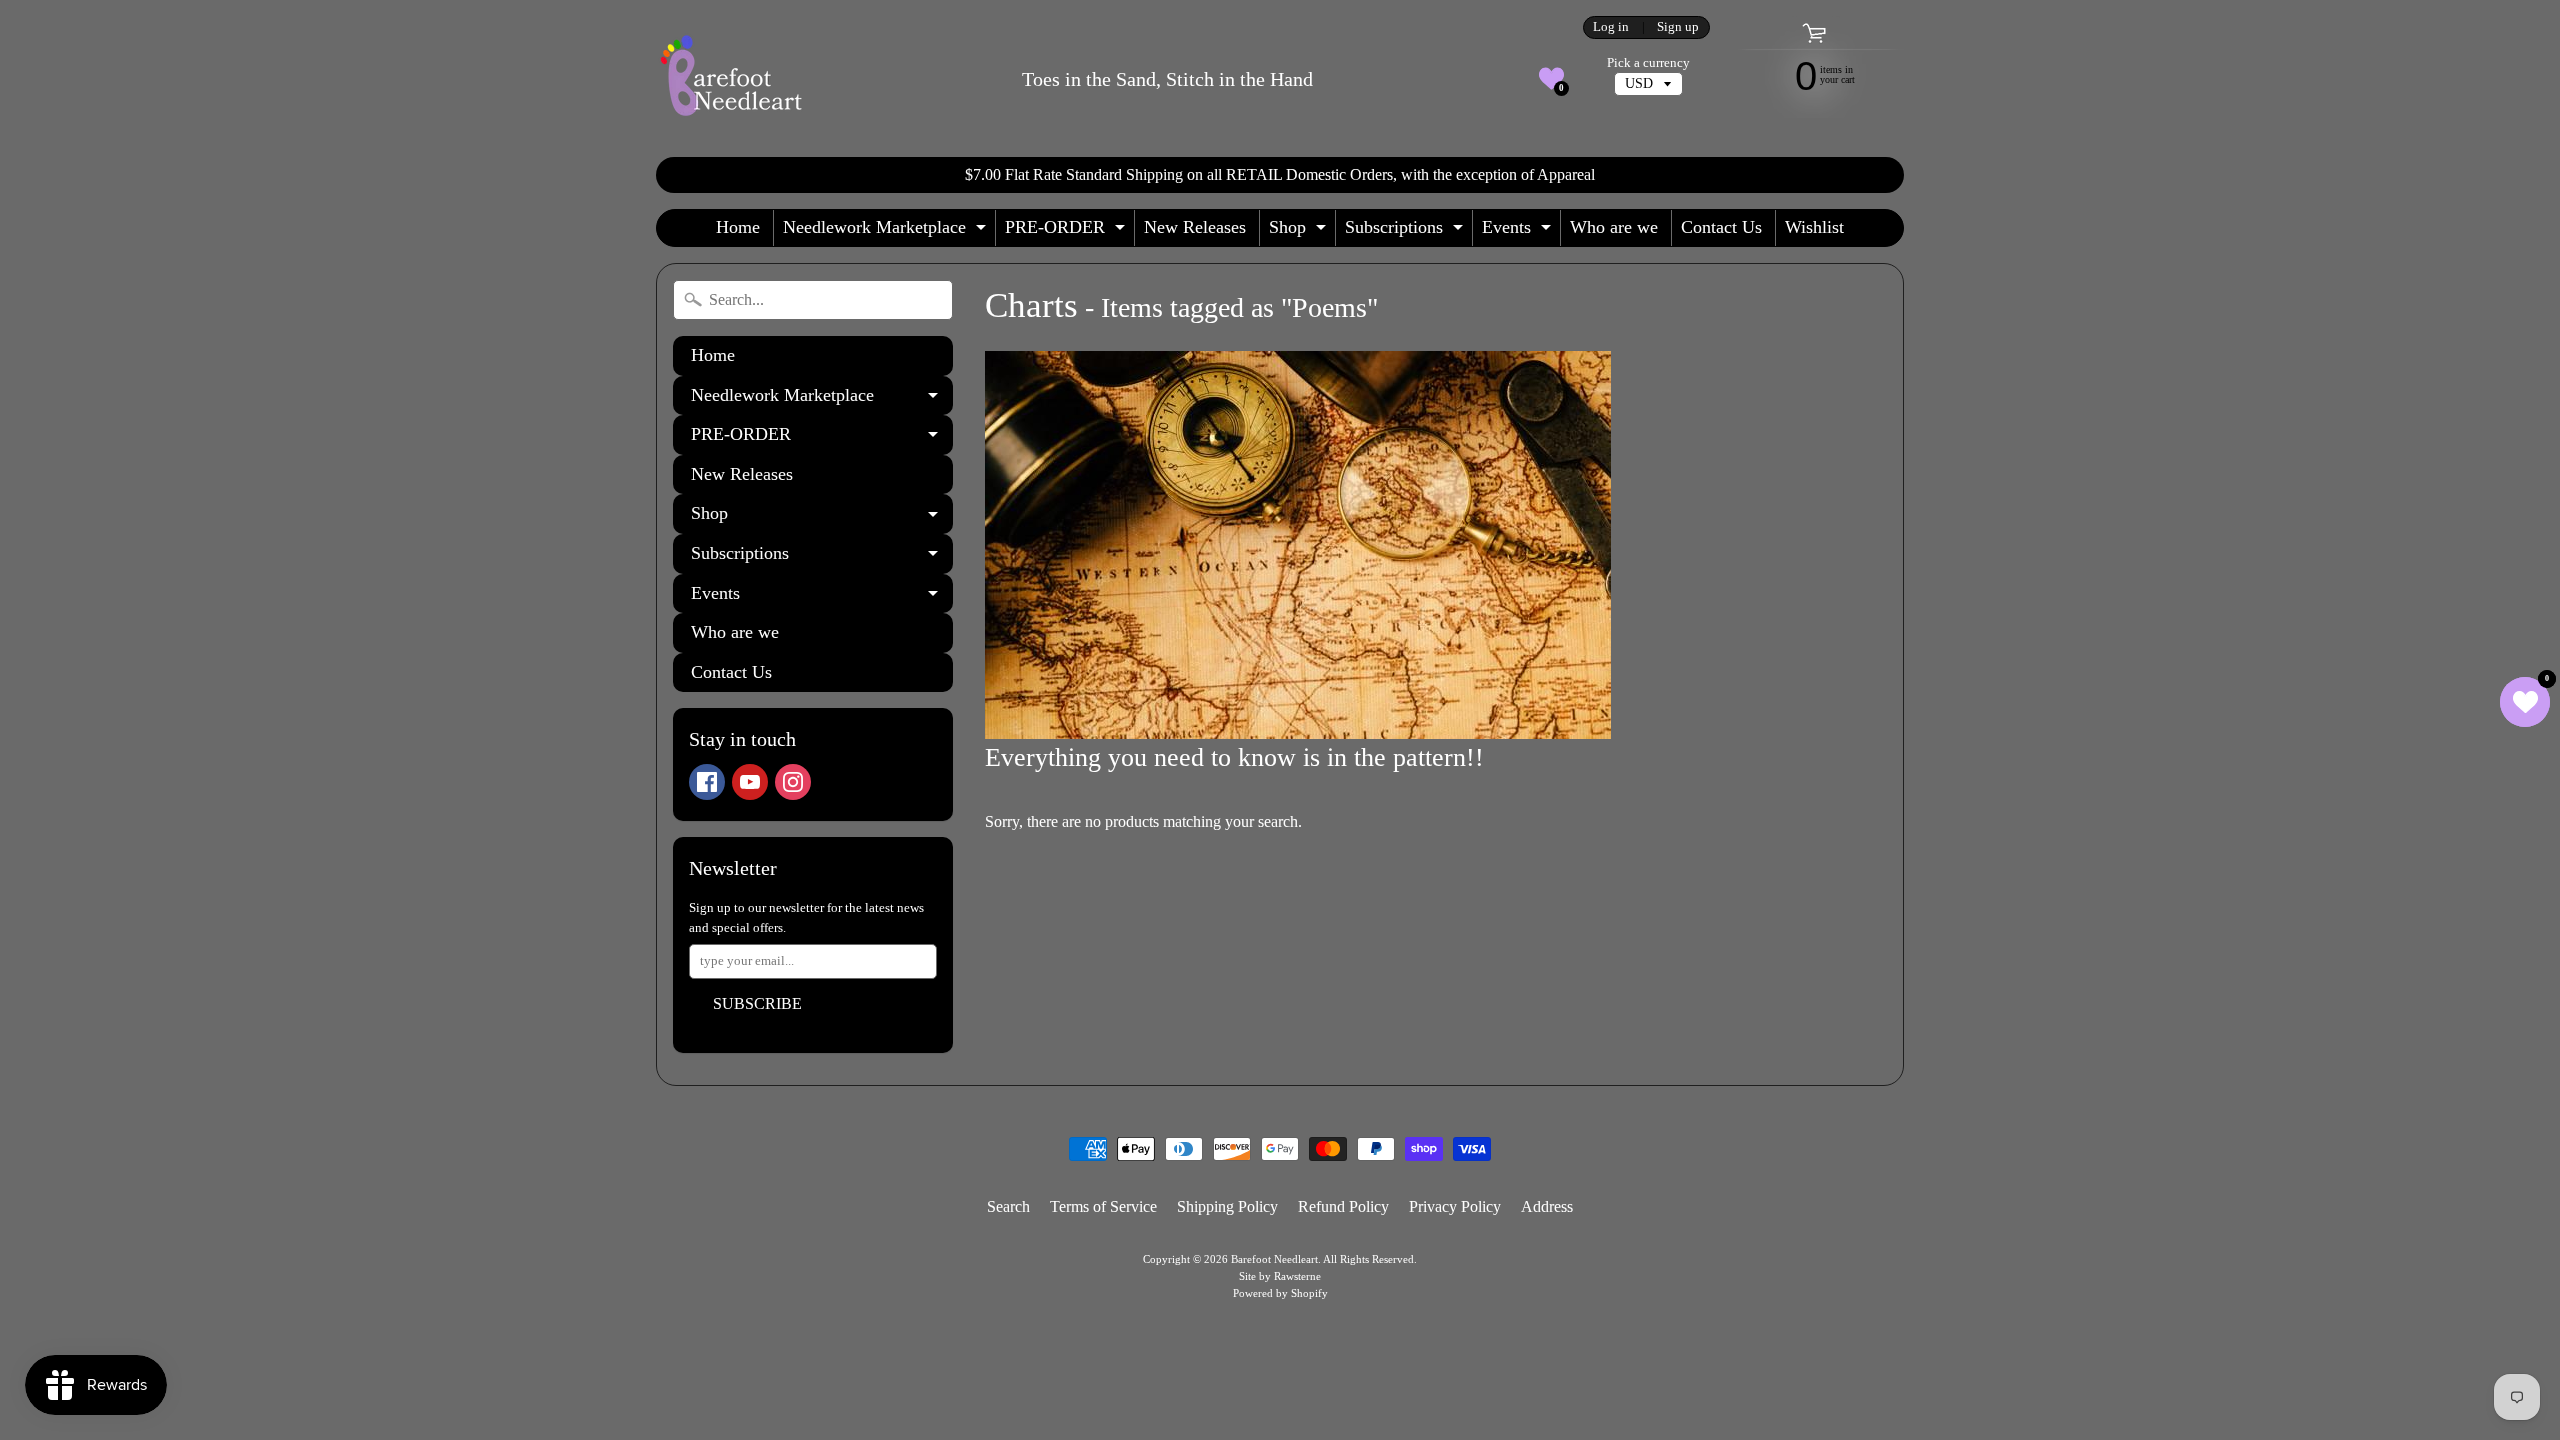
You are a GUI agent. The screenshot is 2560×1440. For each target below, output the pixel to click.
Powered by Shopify (1280, 1293)
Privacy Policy (1455, 1206)
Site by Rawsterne (1280, 1276)
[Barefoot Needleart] (731, 78)
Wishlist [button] (1814, 227)
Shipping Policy (1227, 1206)
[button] (1551, 78)
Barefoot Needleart (1274, 1259)
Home (738, 227)
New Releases (1195, 227)
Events (1519, 231)
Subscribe (757, 1003)
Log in (1611, 27)
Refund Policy (1343, 1206)
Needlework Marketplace (887, 231)
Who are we (1614, 227)
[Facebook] (707, 782)
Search (1008, 1206)
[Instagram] (793, 782)
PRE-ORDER (1067, 231)
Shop (1300, 231)
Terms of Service (1103, 1206)
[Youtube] (750, 782)
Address (1547, 1206)
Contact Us (1721, 227)
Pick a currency (1648, 63)
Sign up (1678, 27)
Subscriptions (1406, 231)
